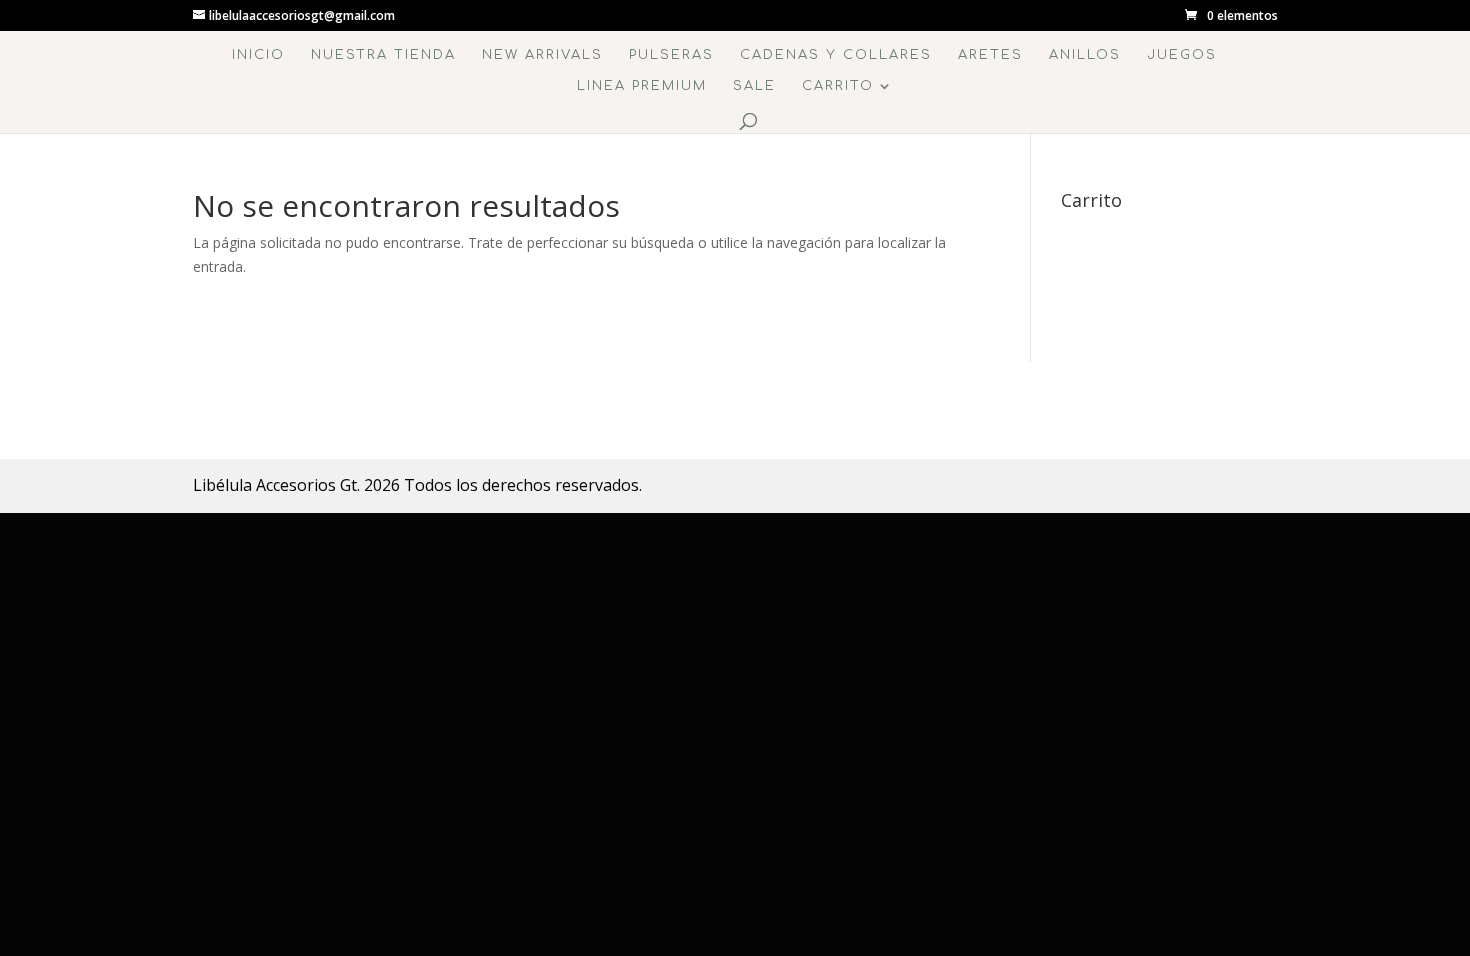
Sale (754, 86)
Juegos (1182, 55)
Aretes (990, 55)
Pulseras (671, 55)
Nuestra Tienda (383, 55)
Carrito (838, 86)
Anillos (1085, 55)
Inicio (258, 55)
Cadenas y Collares (836, 55)
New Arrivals (542, 55)
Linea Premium (642, 86)
